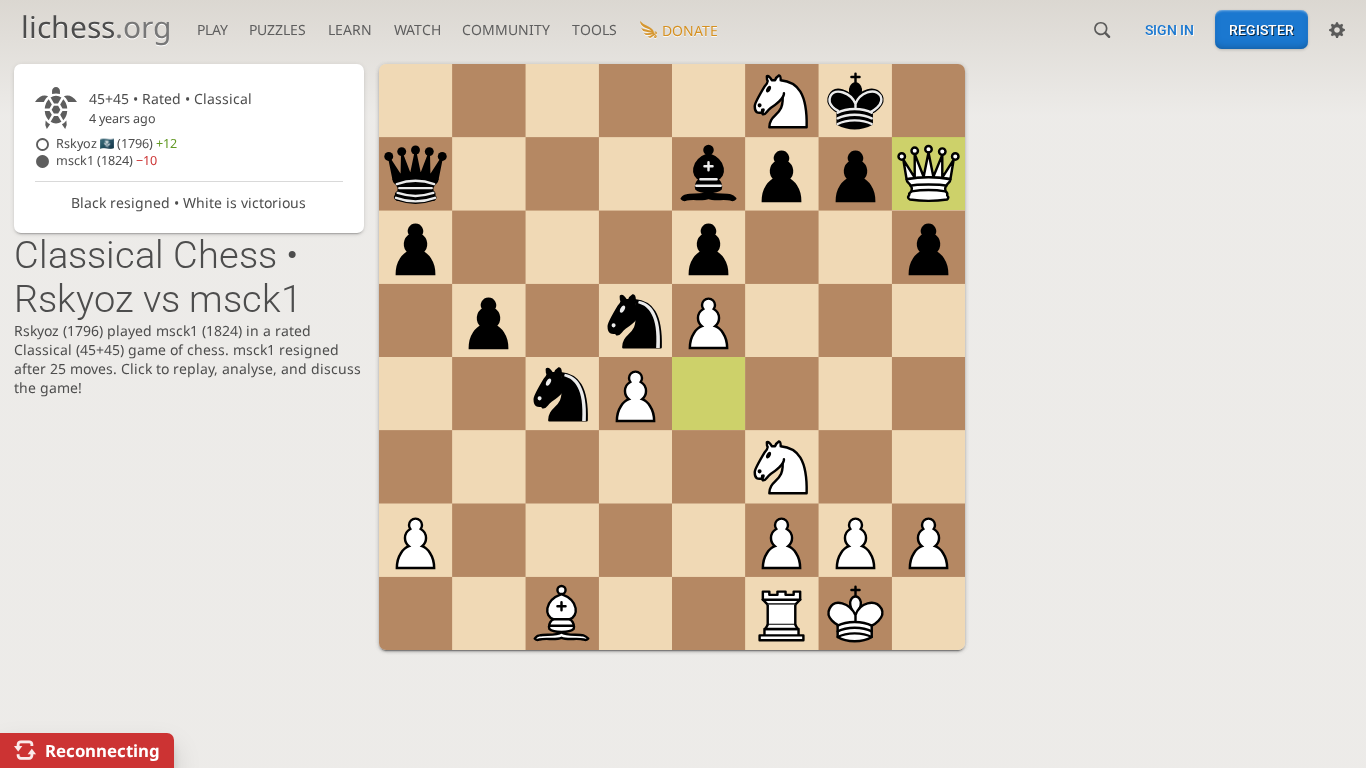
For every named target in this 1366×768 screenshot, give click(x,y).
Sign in (1169, 30)
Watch (417, 29)
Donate (690, 30)
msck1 (106, 160)
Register (1261, 30)
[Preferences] (1337, 30)
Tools (594, 29)
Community (506, 29)
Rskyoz (116, 143)
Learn (350, 29)
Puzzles (277, 29)
